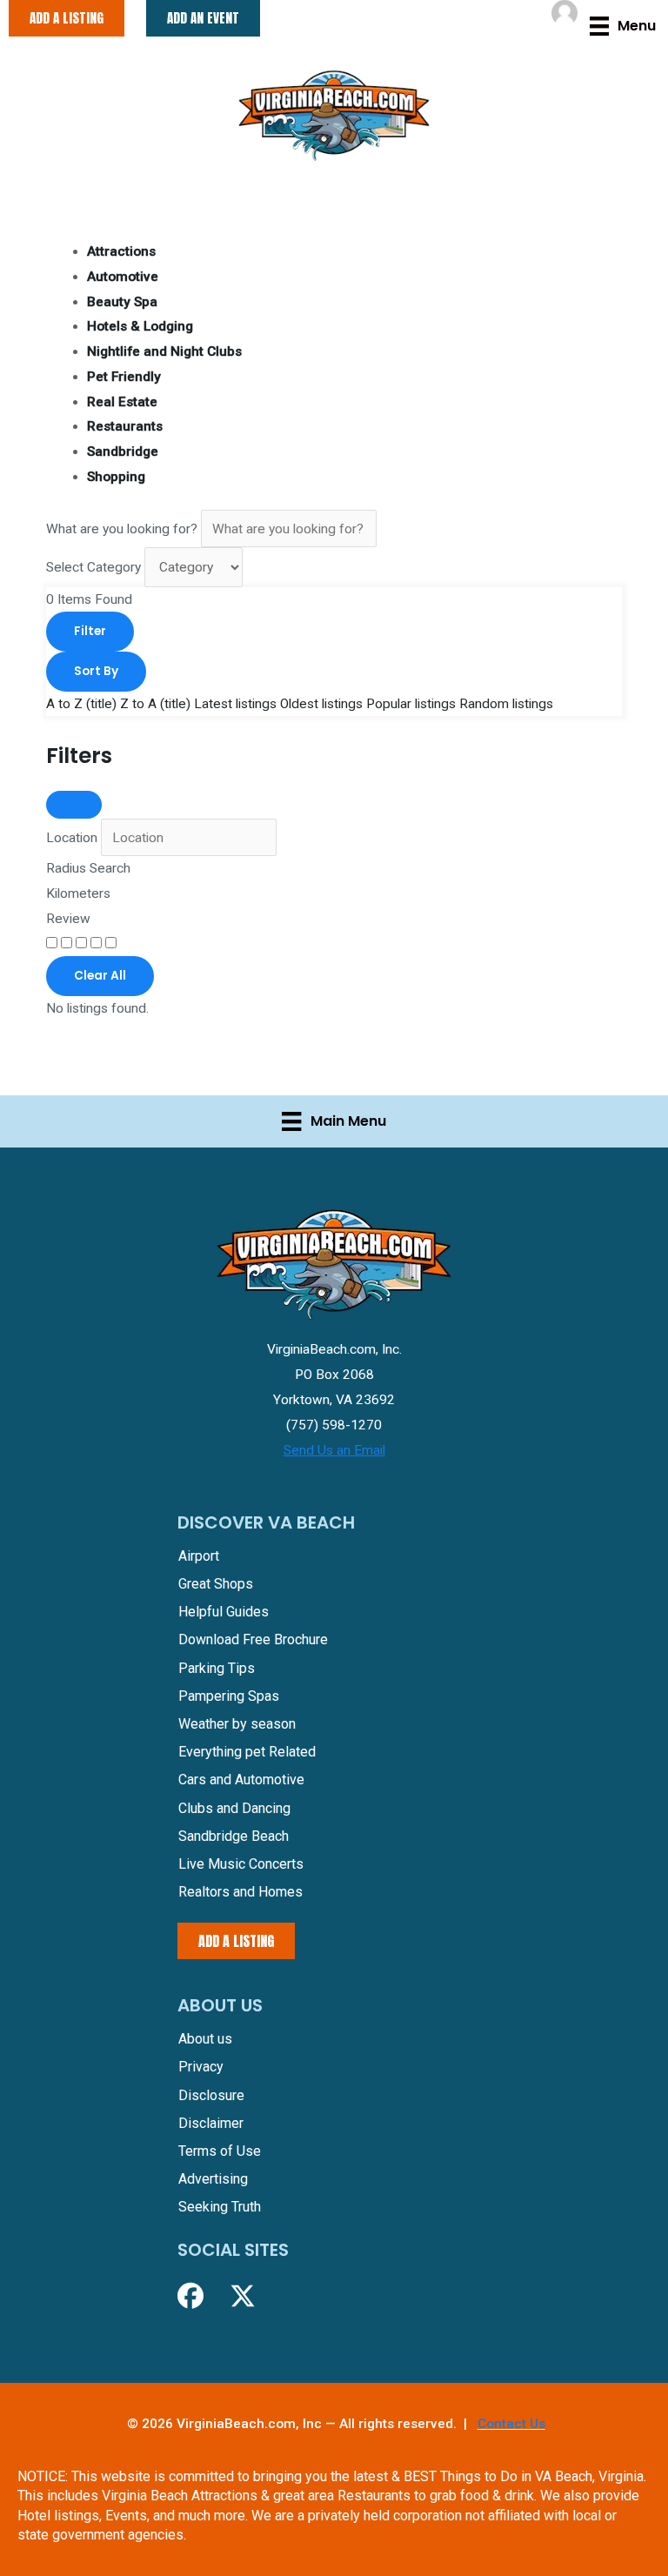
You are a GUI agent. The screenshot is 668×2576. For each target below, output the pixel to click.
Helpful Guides (224, 1612)
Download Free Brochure (253, 1639)
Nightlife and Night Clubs (164, 351)
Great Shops (216, 1584)
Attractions (121, 251)
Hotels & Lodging (140, 326)
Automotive (123, 277)
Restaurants (125, 426)
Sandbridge (123, 452)
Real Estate (122, 402)
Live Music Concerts (241, 1864)
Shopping (116, 477)
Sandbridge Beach (234, 1836)
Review (68, 919)
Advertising (213, 2179)
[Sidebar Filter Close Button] (74, 805)
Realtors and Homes (240, 1892)
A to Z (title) (81, 704)
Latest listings (235, 704)
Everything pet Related (247, 1752)
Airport (199, 1556)
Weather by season (237, 1724)
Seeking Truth (220, 2207)
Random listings (506, 704)
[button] (190, 2296)
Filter (90, 631)
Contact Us (511, 2424)
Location (72, 838)
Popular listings (411, 704)
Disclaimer (211, 2123)
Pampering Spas (229, 1696)
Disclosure (211, 2095)
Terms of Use (220, 2151)
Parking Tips (217, 1668)
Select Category (94, 567)
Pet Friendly (124, 377)
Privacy (201, 2067)
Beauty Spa (122, 302)
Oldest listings (321, 704)
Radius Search (88, 868)
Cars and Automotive (241, 1780)
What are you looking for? (122, 529)
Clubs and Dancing (234, 1808)
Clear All (100, 976)
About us (205, 2039)
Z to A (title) (155, 704)
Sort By (96, 671)
